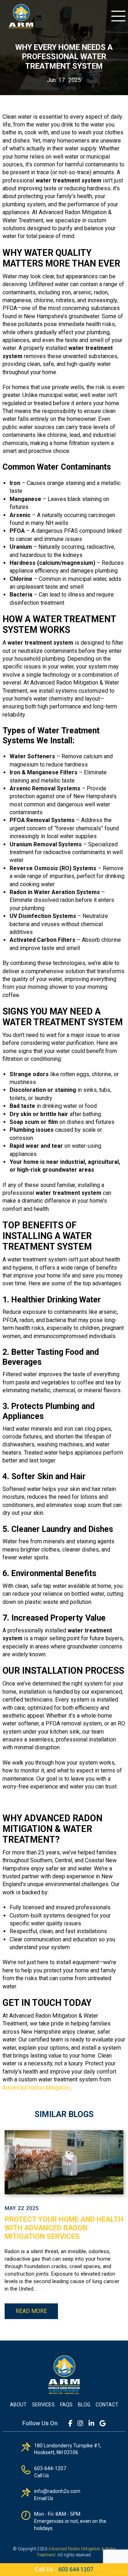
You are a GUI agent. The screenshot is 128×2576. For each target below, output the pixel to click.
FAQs (66, 2405)
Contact (107, 2405)
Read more (31, 2311)
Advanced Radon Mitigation (36, 2088)
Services (43, 2405)
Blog (84, 2405)
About (18, 2405)
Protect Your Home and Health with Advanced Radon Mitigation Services (64, 2228)
